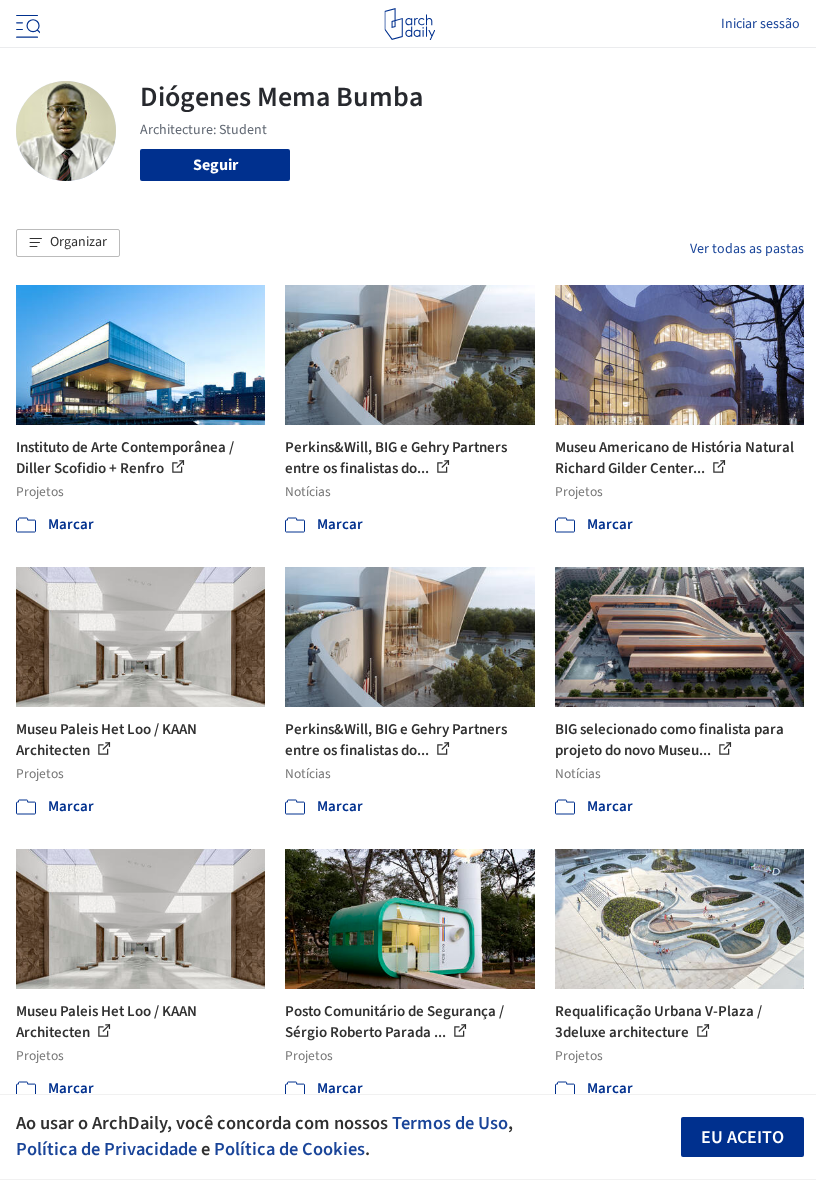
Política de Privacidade (106, 1149)
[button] (68, 243)
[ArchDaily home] (409, 24)
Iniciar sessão (760, 24)
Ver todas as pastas (747, 249)
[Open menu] (26, 24)
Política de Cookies (289, 1149)
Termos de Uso (450, 1123)
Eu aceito (742, 1137)
